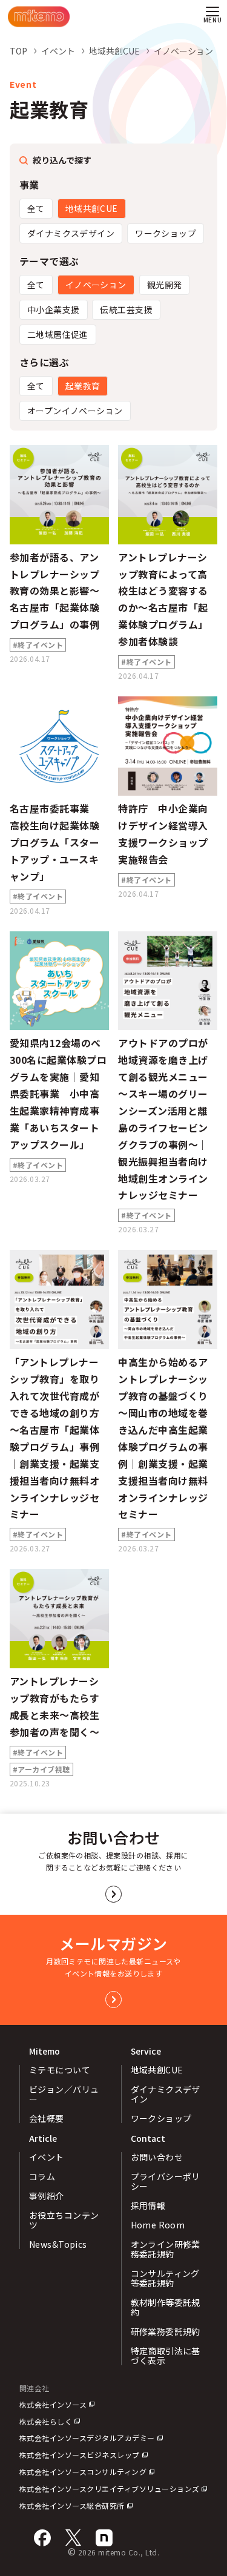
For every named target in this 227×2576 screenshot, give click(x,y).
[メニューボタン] (212, 17)
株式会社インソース (53, 2404)
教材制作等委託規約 (166, 2307)
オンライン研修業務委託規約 (166, 2249)
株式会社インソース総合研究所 (72, 2505)
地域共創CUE (92, 208)
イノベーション (96, 285)
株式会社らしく (46, 2421)
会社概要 (47, 2118)
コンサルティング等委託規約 (165, 2278)
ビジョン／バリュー (64, 2094)
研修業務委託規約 (166, 2331)
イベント (47, 2157)
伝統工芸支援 (126, 309)
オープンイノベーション (75, 411)
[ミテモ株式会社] (39, 17)
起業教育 (83, 386)
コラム (42, 2176)
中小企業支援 (54, 309)
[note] (104, 2538)
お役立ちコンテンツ (64, 2220)
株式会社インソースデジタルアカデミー (87, 2438)
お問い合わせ (157, 2157)
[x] (73, 2538)
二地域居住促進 (58, 334)
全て (36, 208)
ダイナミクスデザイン (71, 233)
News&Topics (58, 2244)
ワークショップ (166, 233)
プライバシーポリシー (166, 2181)
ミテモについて (60, 2070)
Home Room (158, 2225)
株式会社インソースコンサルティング (83, 2472)
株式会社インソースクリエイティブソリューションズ (110, 2488)
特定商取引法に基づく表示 (166, 2356)
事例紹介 (47, 2196)
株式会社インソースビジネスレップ (80, 2455)
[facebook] (42, 2538)
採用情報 (148, 2205)
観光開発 (165, 285)
